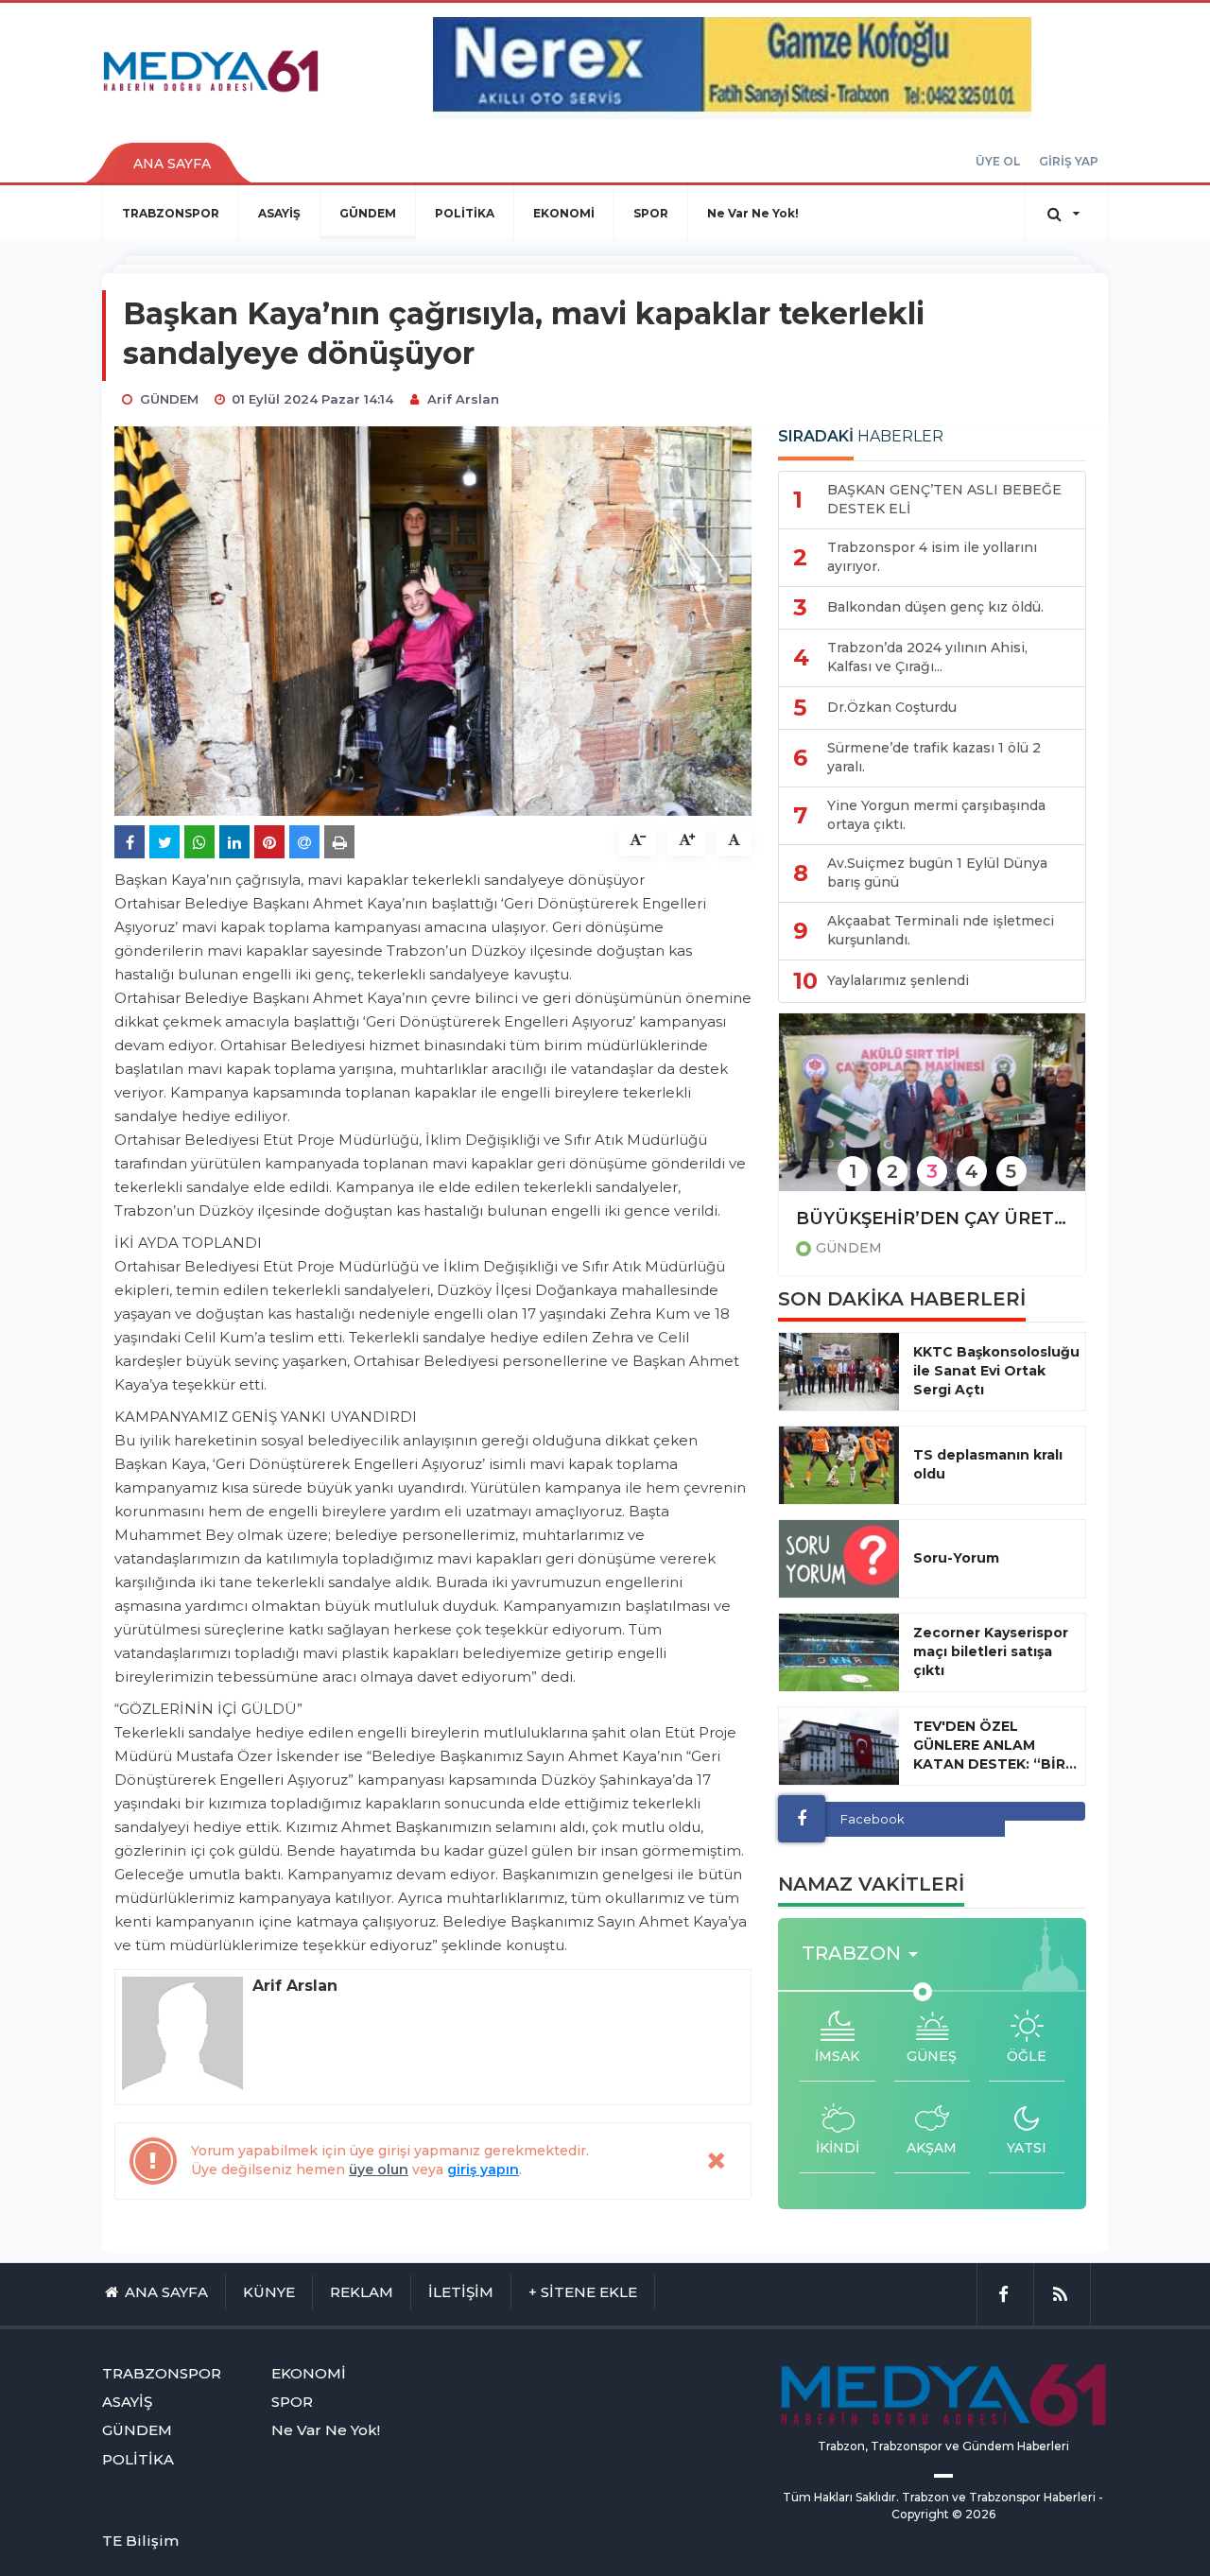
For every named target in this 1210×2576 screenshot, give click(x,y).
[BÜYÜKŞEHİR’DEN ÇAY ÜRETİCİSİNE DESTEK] (932, 1115)
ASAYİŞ (279, 213)
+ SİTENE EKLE (583, 2292)
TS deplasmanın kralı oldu (988, 1464)
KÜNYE (269, 2292)
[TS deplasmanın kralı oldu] (839, 1465)
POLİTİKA (465, 213)
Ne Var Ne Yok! (753, 213)
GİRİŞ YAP (1069, 161)
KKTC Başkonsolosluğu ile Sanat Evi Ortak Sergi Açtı (996, 1371)
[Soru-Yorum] (839, 1559)
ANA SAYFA (172, 164)
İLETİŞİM (461, 2292)
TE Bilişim (140, 2541)
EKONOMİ (564, 213)
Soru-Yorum (956, 1558)
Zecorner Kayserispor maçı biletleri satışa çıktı (991, 1651)
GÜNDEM (368, 213)
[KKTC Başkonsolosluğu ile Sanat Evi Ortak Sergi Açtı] (839, 1372)
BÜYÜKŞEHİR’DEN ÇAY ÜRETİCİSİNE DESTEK (932, 1219)
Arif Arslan (463, 399)
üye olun (379, 2170)
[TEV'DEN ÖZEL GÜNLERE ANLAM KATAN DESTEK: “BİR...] (839, 1746)
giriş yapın (483, 2170)
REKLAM (362, 2292)
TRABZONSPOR (171, 213)
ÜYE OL (998, 161)
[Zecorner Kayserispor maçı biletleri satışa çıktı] (839, 1652)
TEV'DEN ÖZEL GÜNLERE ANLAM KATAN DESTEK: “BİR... (995, 1745)
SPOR (651, 213)
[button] (865, 1954)
